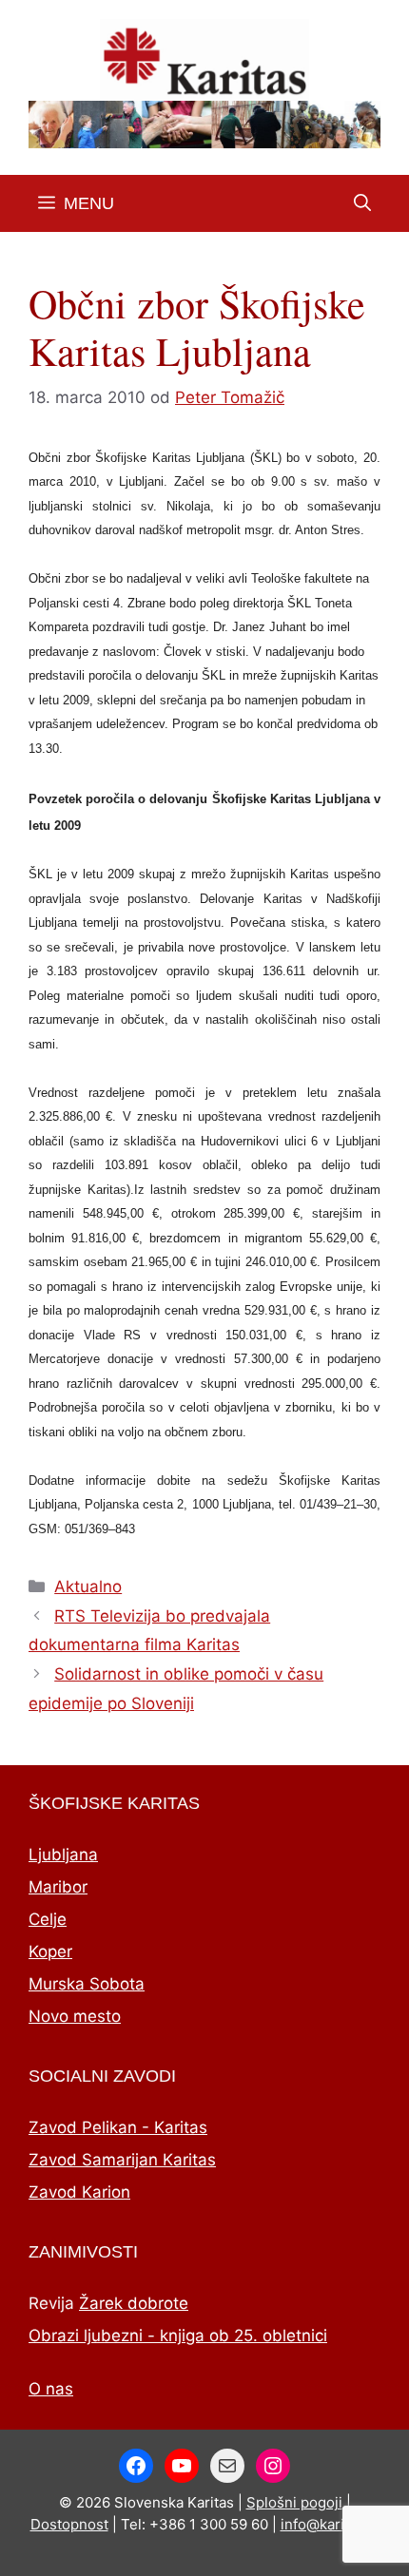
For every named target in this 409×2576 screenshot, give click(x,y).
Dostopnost (69, 2524)
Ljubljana (63, 1855)
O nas (51, 2389)
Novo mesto (75, 2016)
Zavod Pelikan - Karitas (118, 2127)
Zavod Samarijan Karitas (122, 2160)
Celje (48, 1919)
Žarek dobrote (134, 2303)
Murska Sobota (87, 1984)
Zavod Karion (79, 2192)
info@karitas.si (330, 2524)
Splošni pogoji (294, 2502)
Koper (50, 1951)
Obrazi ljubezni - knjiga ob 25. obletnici (178, 2336)
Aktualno (88, 1586)
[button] (362, 203)
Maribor (58, 1887)
